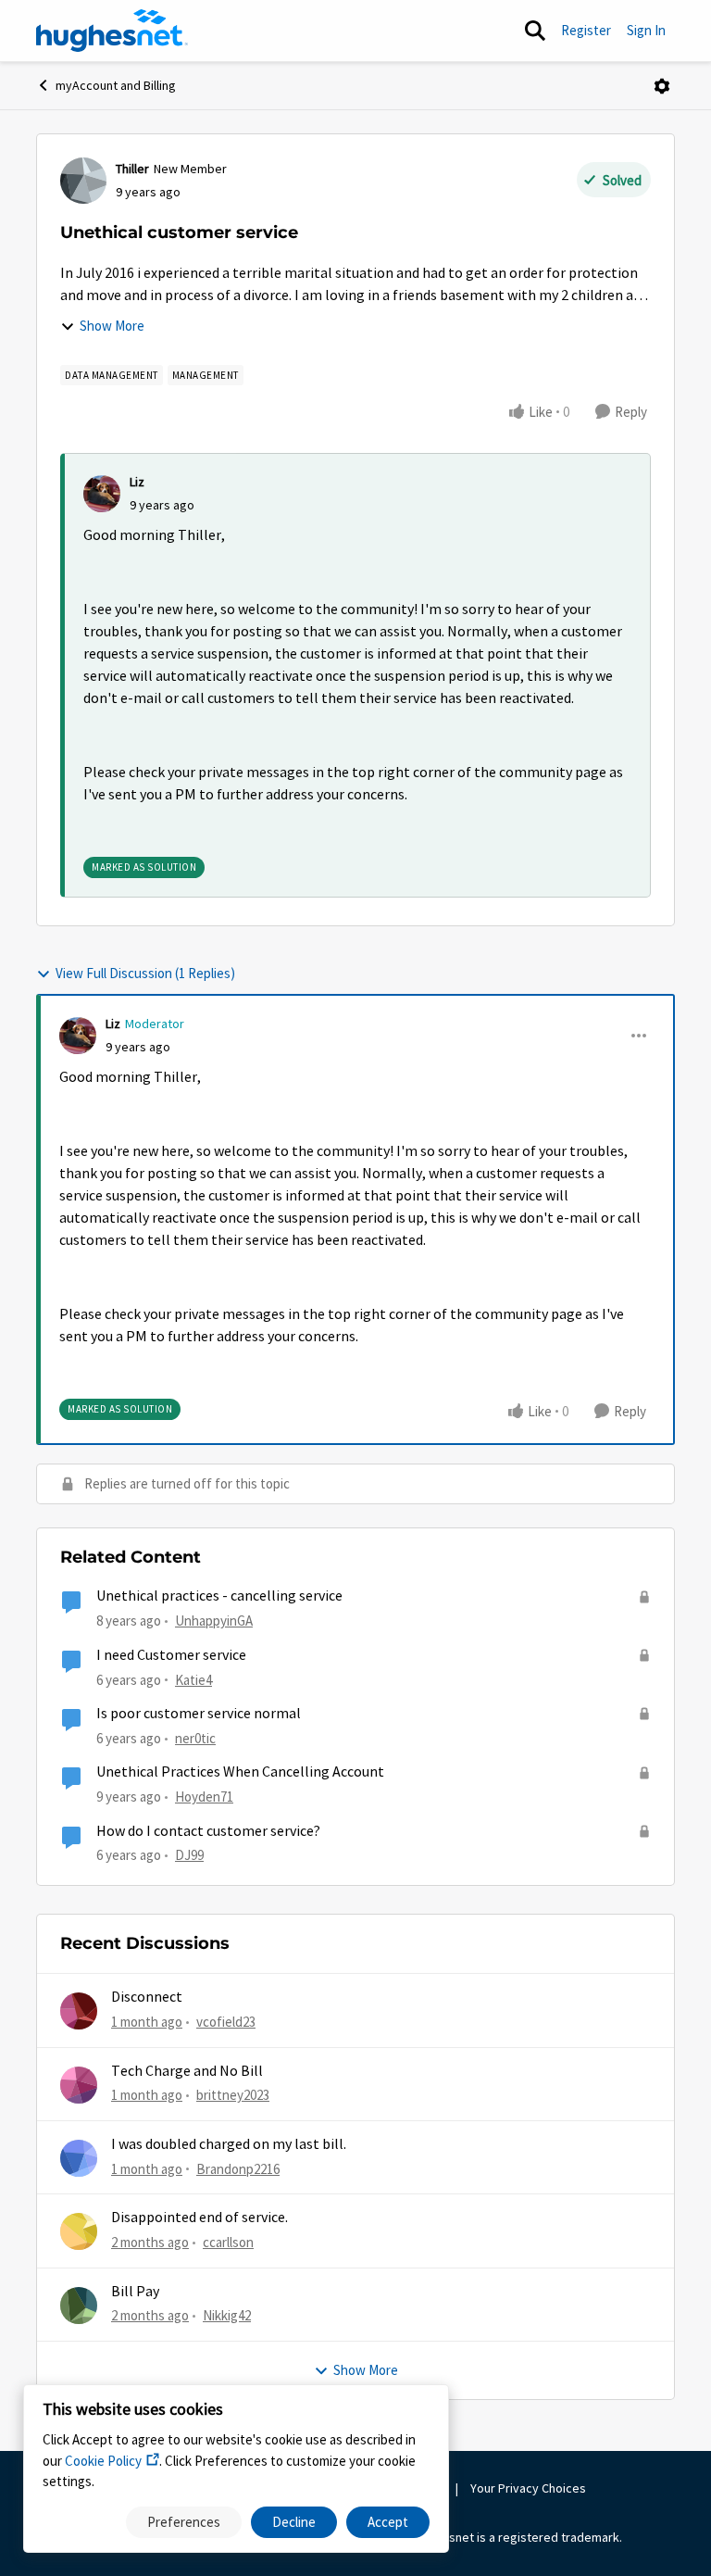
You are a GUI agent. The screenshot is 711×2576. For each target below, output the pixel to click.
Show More (112, 326)
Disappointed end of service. (200, 2218)
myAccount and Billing (116, 85)
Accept (388, 2522)
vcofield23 (226, 2022)
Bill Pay (135, 2292)
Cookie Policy (103, 2461)
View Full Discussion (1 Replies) (145, 973)
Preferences (184, 2522)
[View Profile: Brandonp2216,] (79, 2158)
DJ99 (189, 1855)
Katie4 (193, 1680)
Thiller (132, 169)
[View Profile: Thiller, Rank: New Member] (83, 181)
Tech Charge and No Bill (187, 2071)
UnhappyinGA (214, 1621)
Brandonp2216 (238, 2169)
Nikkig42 (227, 2315)
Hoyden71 (204, 1797)
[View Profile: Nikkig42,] (79, 2306)
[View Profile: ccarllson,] (79, 2231)
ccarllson (228, 2242)
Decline (294, 2522)
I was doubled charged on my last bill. (229, 2144)
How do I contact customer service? (208, 1831)
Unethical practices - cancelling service (219, 1596)
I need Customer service (171, 1655)
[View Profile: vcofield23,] (79, 2011)
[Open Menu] (662, 86)
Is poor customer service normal (199, 1714)
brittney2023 (233, 2095)
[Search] (535, 31)
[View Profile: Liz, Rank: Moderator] (78, 1036)
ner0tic (195, 1738)
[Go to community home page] (112, 31)
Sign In (646, 30)
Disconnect (147, 1997)
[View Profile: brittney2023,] (79, 2085)
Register (586, 30)
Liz (137, 482)
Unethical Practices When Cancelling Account (240, 1772)
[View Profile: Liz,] (102, 494)
